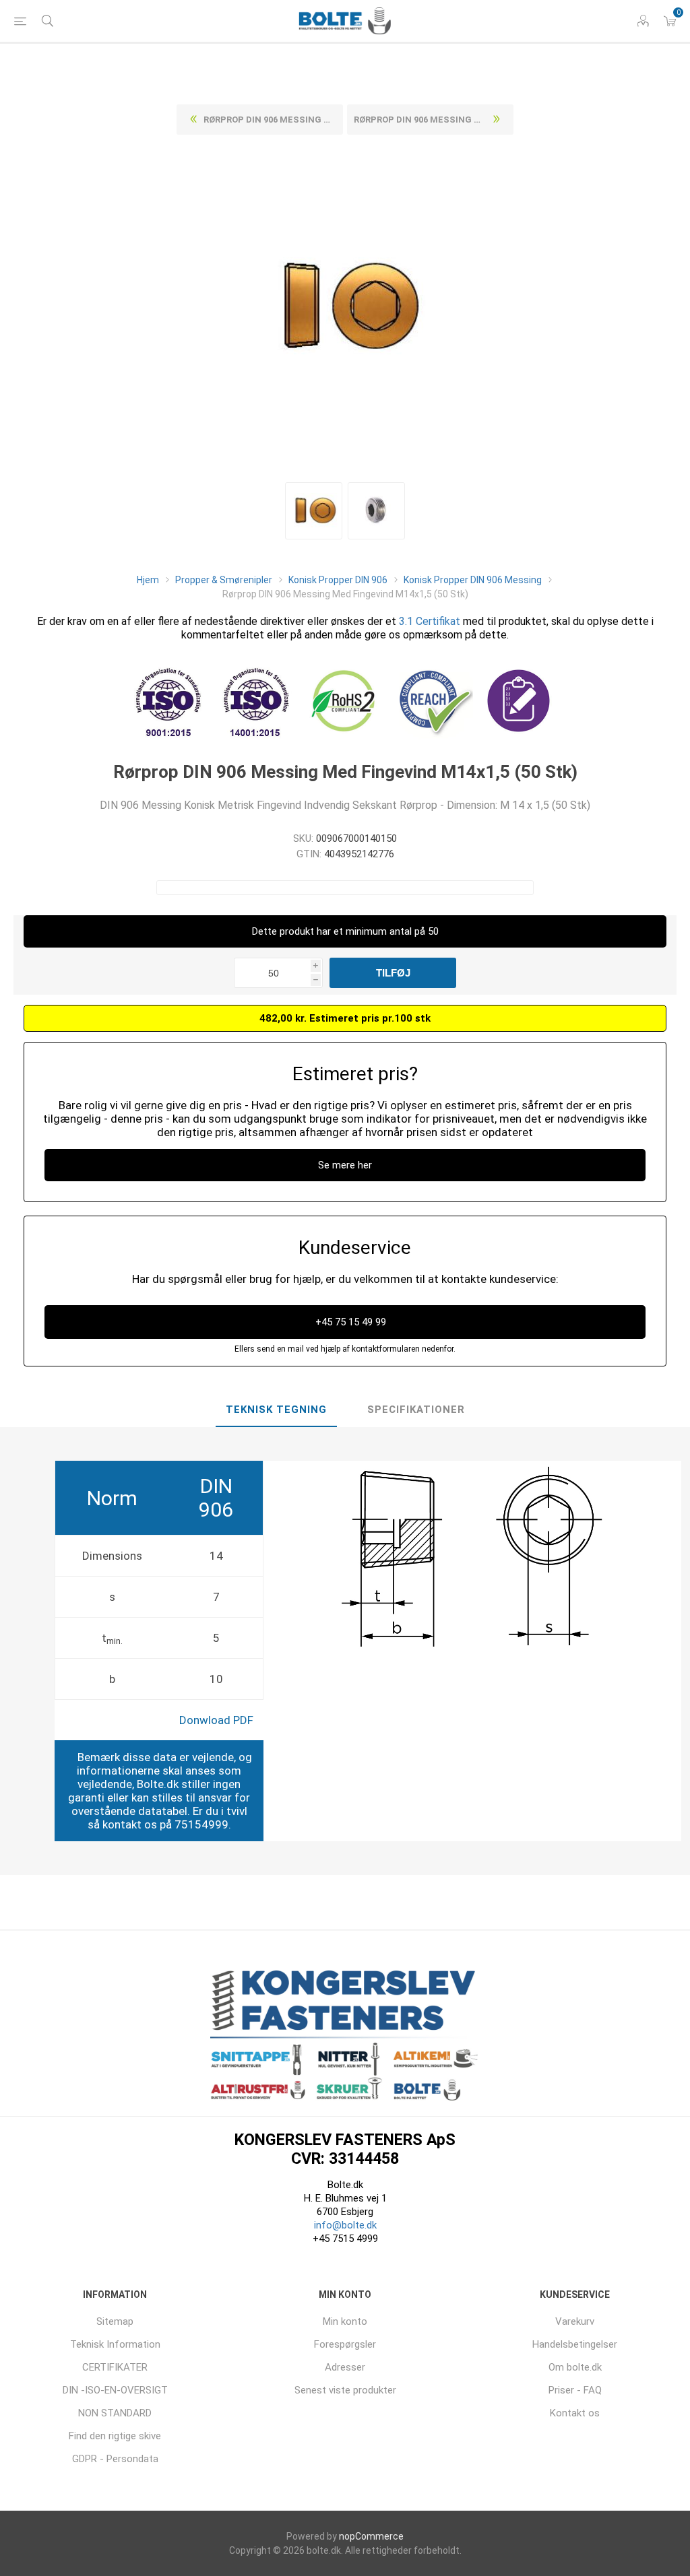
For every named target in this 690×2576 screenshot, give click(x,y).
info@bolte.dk (345, 2225)
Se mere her (345, 1165)
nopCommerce (371, 2536)
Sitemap (115, 2321)
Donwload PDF (216, 1720)
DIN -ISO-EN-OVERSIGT (115, 2390)
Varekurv (575, 2321)
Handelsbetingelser (575, 2344)
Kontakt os (575, 2413)
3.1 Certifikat (430, 621)
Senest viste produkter (345, 2390)
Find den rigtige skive (115, 2436)
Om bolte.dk (575, 2367)
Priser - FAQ (575, 2390)
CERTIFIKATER (115, 2367)
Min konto (345, 2321)
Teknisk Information (115, 2344)
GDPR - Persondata (115, 2459)
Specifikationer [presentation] (416, 1410)
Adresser (345, 2367)
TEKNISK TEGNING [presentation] (276, 1410)
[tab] (276, 1410)
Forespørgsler (345, 2344)
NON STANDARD (115, 2413)
